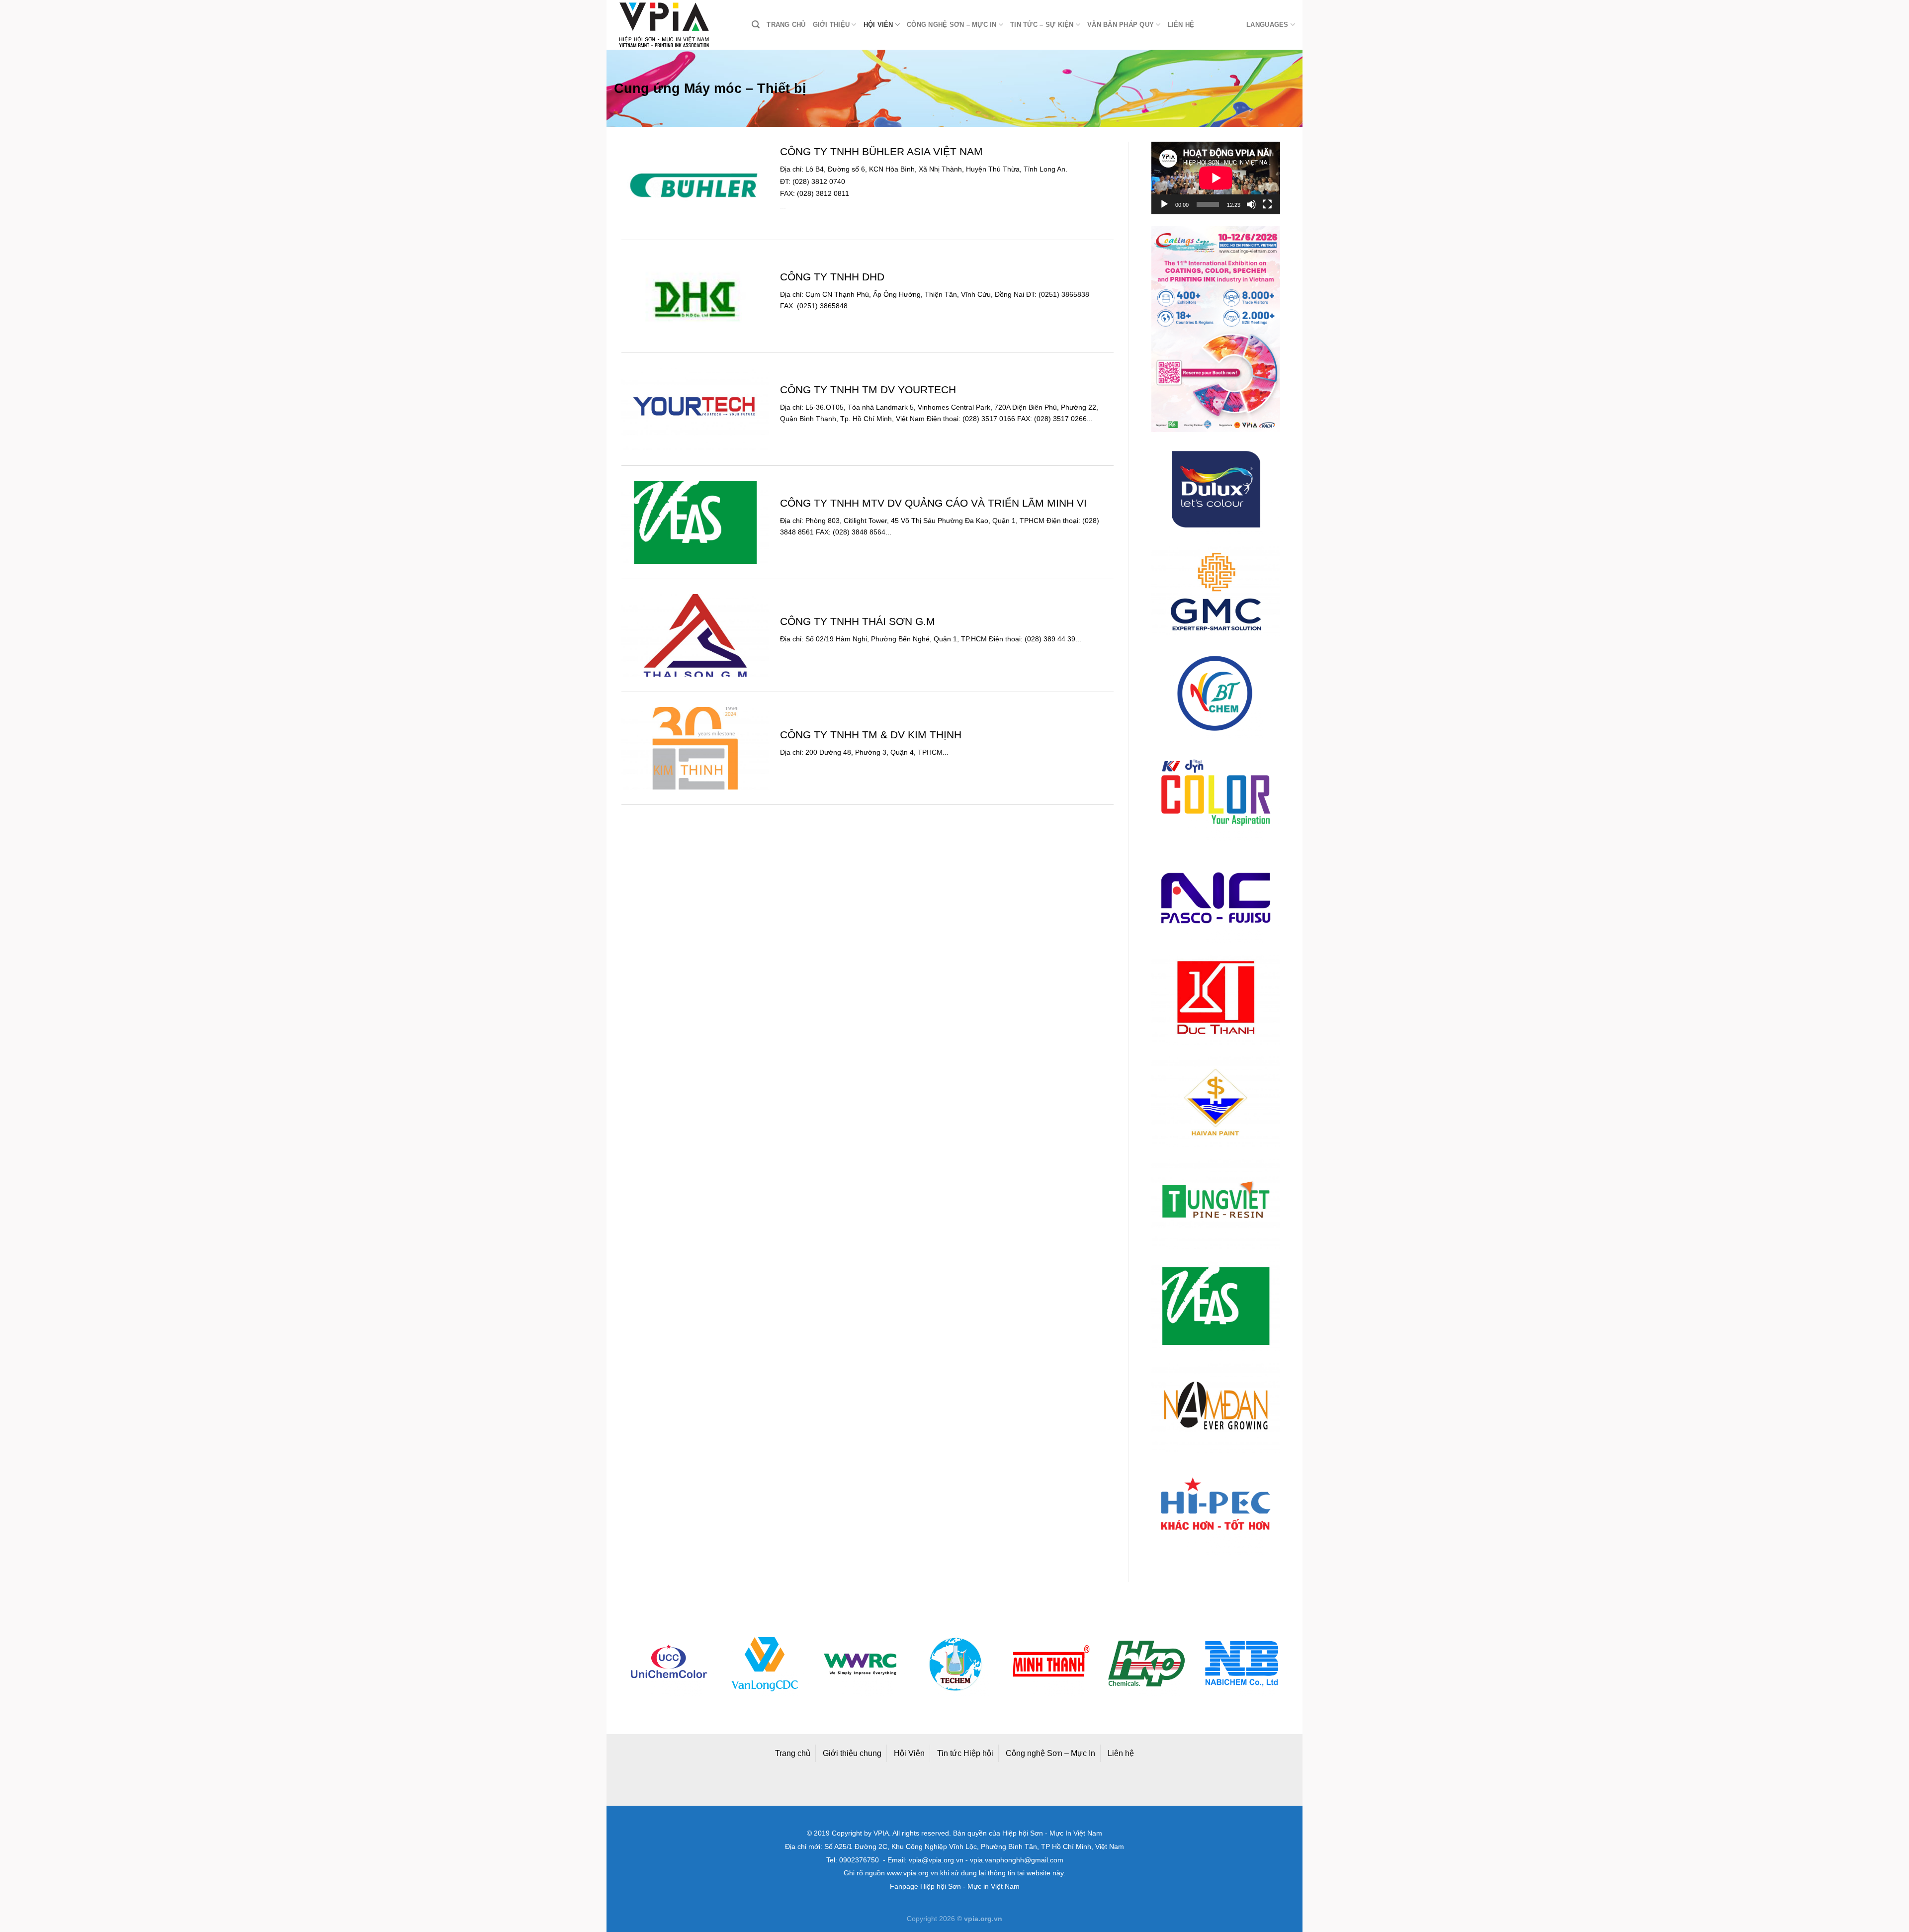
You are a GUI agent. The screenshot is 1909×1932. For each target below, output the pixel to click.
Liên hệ (1181, 25)
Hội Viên (909, 1753)
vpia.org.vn (983, 1919)
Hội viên (878, 25)
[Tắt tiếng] (1251, 204)
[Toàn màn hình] (1267, 204)
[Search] (756, 25)
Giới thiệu (831, 25)
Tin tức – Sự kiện (1042, 25)
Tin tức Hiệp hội (965, 1753)
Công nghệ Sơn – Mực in (952, 25)
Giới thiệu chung (852, 1753)
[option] (706, 1664)
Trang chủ (786, 25)
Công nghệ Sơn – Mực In (1050, 1753)
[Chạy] (1164, 204)
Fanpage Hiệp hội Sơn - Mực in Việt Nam (955, 1887)
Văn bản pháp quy (1121, 25)
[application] (1216, 178)
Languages (1267, 25)
